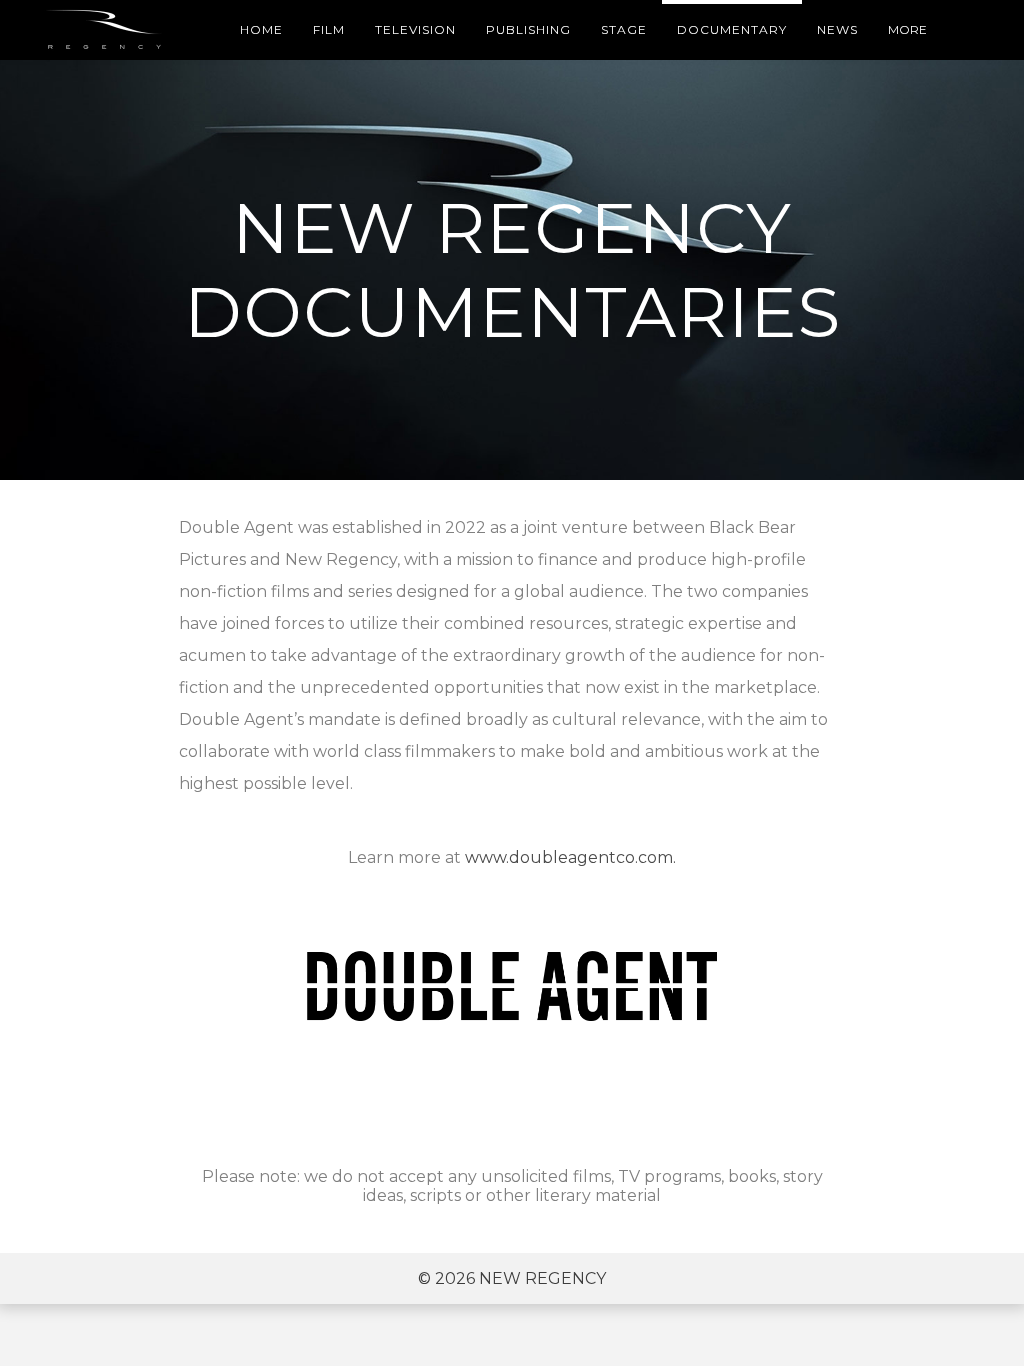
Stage (624, 29)
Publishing (528, 29)
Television (415, 29)
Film (329, 29)
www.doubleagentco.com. (570, 857)
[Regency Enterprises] (107, 30)
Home (261, 29)
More (907, 29)
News (837, 29)
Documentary (732, 29)
